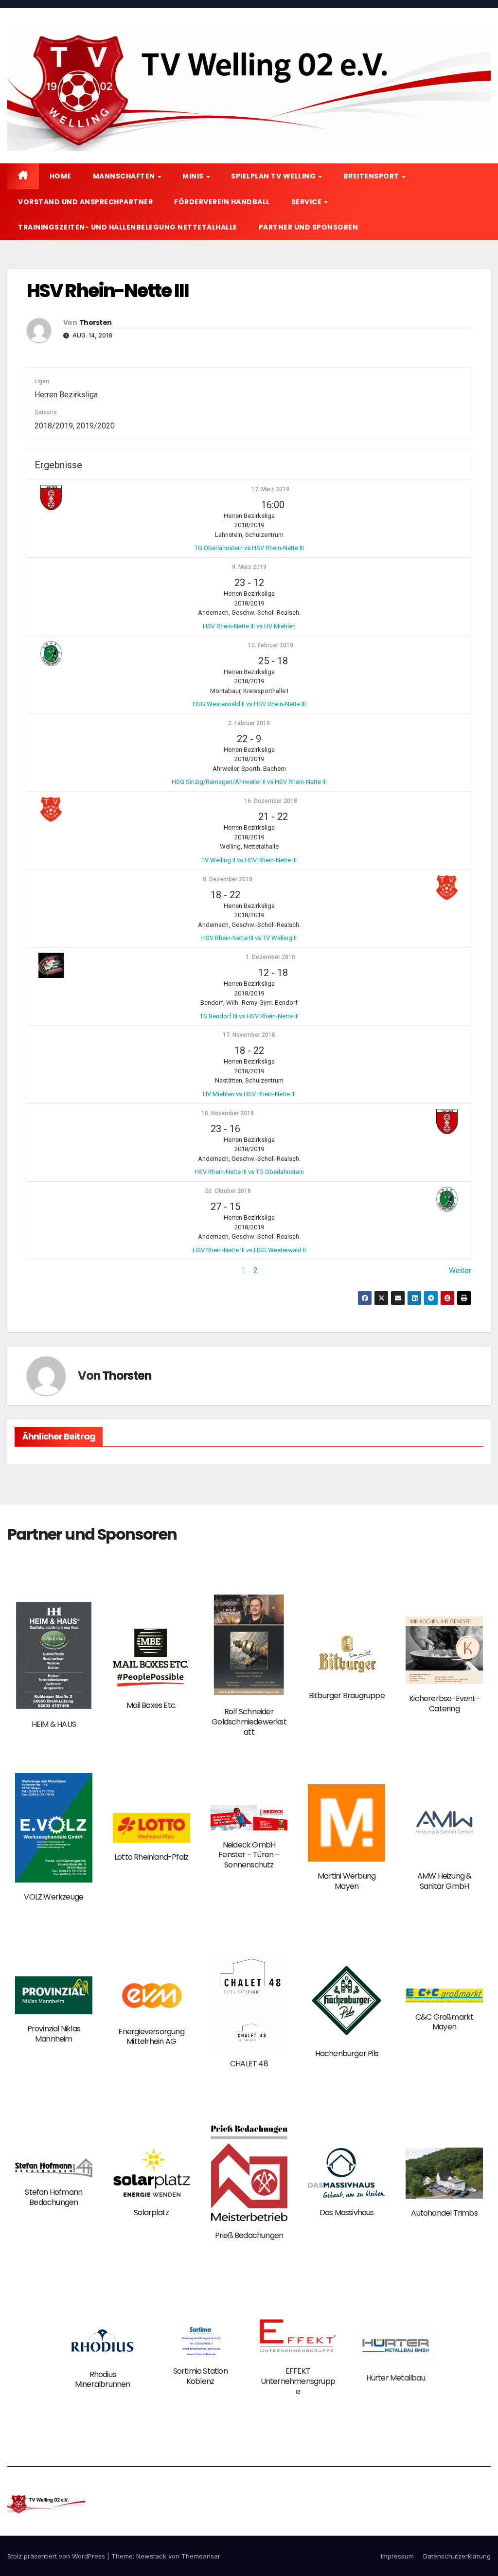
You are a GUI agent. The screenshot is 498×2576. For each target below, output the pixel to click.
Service (307, 202)
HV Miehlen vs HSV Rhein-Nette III (249, 1094)
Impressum (397, 2556)
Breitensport (372, 176)
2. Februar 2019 (249, 723)
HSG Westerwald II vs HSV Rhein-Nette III (249, 704)
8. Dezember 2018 (228, 879)
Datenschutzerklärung (457, 2556)
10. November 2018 (228, 1113)
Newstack (151, 2556)
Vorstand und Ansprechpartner (85, 202)
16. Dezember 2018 (271, 801)
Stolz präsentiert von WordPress (57, 2556)
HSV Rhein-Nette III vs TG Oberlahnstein (249, 1172)
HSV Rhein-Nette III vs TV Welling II (249, 938)
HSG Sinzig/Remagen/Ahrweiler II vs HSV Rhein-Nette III (249, 782)
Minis (194, 176)
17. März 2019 (270, 489)
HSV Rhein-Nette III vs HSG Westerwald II (249, 1250)
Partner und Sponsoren (309, 227)
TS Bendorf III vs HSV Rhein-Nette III (249, 1016)
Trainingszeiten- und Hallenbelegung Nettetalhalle (128, 227)
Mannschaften (125, 176)
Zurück (38, 1270)
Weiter (460, 1270)
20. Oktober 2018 (228, 1191)
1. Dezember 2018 (270, 957)
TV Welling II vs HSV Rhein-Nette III (249, 860)
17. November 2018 (249, 1035)
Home (61, 176)
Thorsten (95, 322)
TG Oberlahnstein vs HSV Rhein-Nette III (249, 548)
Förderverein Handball (222, 202)
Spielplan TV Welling (274, 176)
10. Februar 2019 (271, 645)
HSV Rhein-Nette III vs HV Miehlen (249, 626)
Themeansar (201, 2556)
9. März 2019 (249, 567)
